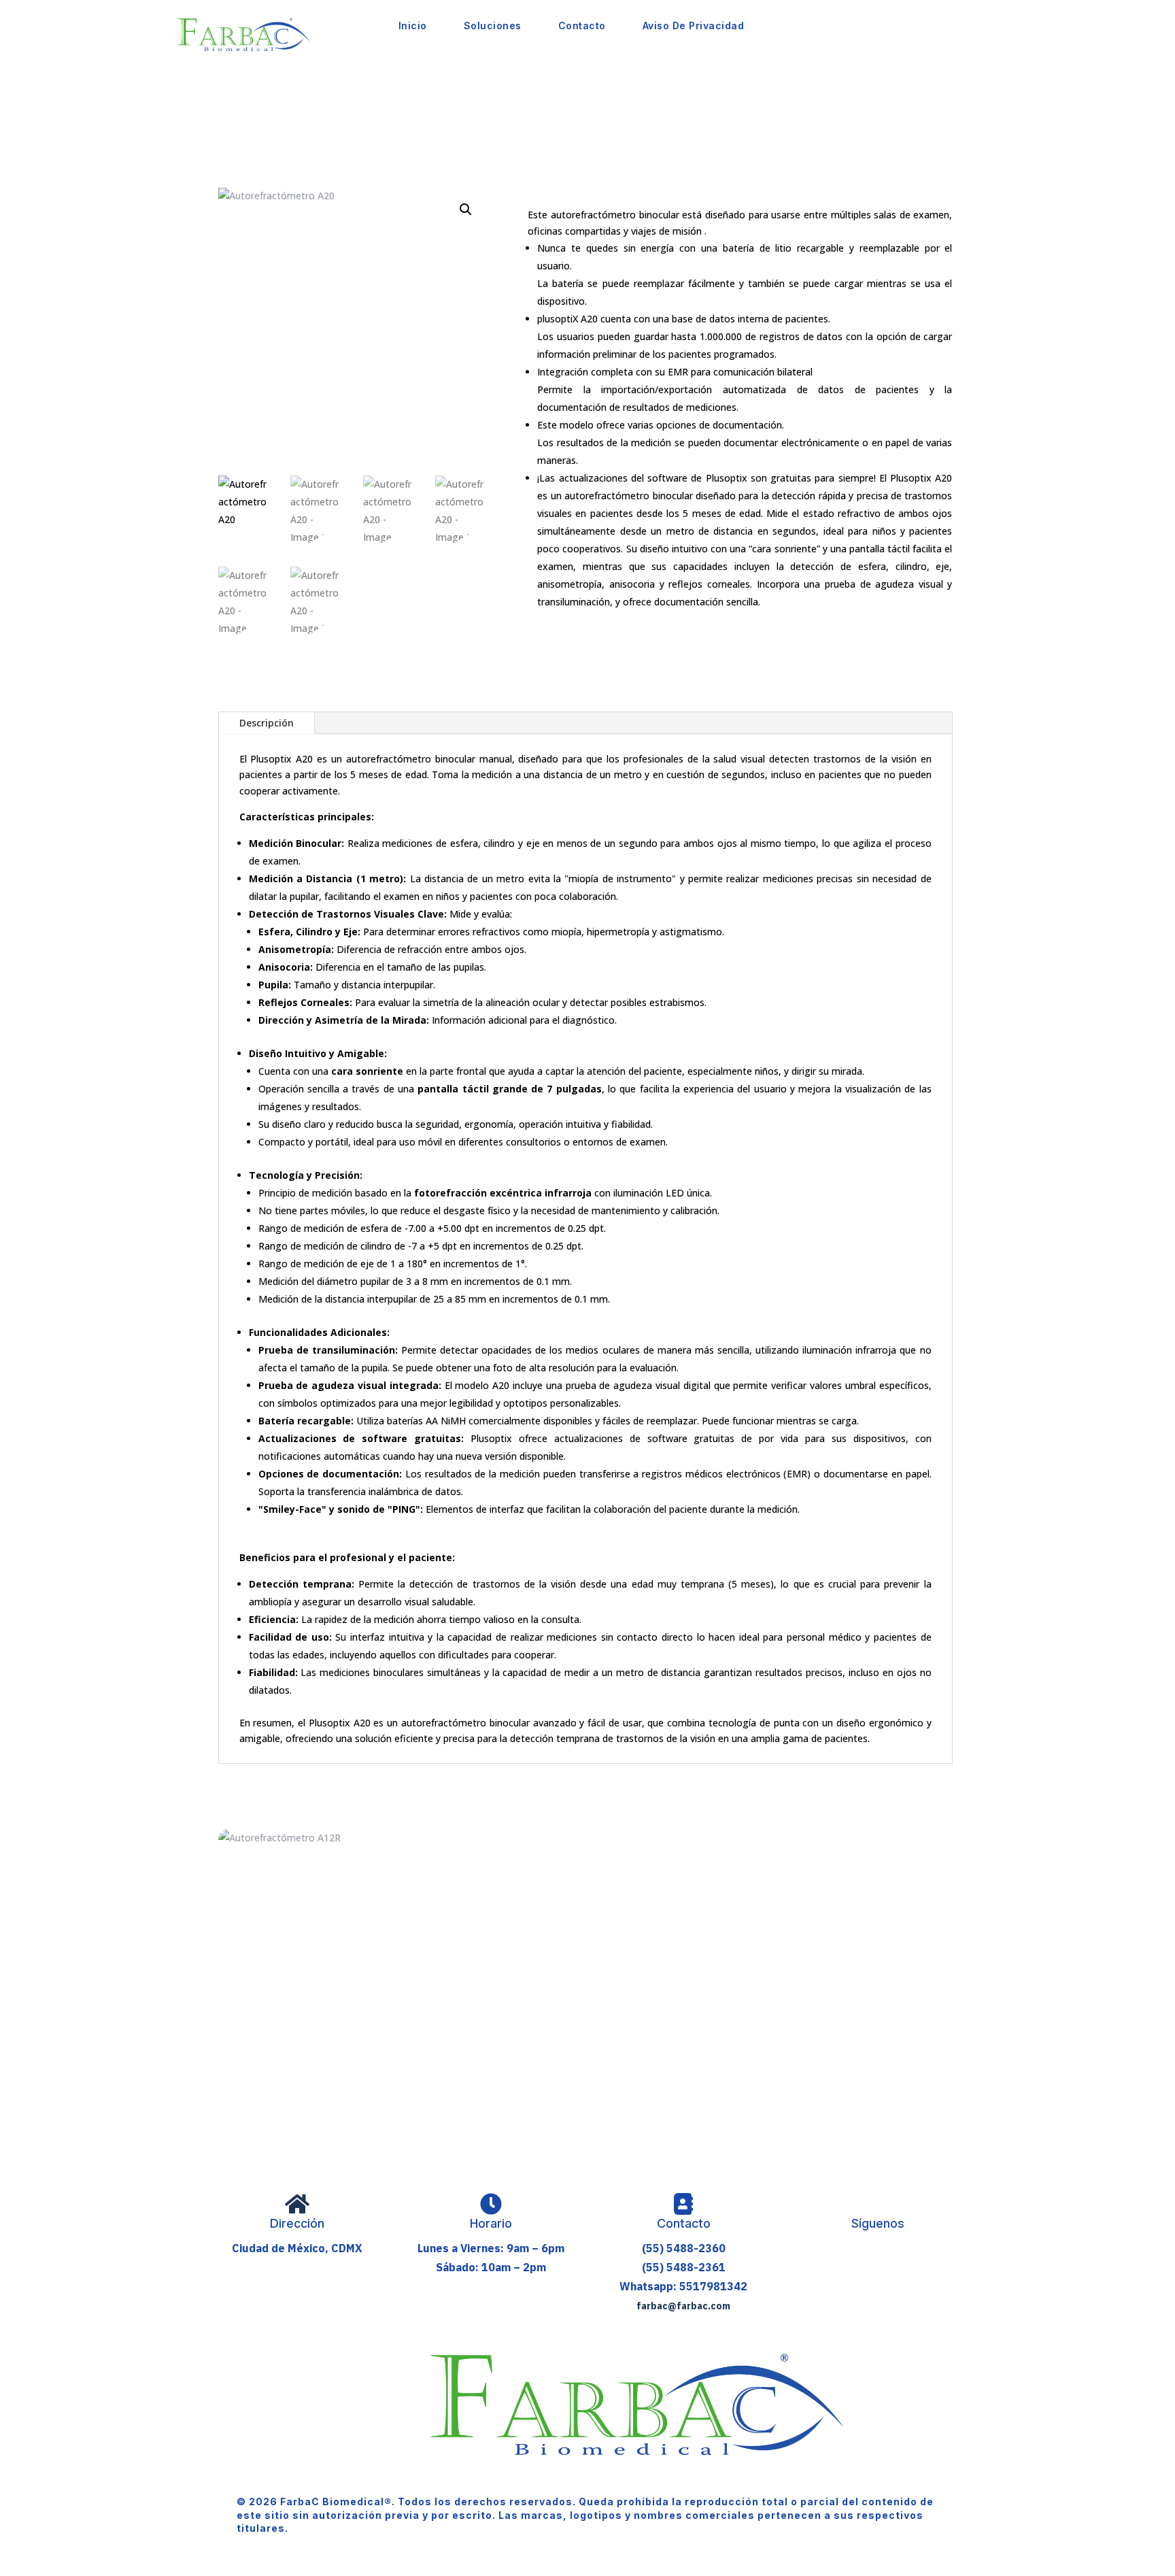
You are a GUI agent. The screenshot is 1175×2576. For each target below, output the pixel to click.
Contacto (582, 26)
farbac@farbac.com (683, 2306)
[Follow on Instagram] (872, 2256)
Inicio (413, 26)
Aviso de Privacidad (694, 26)
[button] (466, 210)
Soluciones (493, 26)
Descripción (267, 723)
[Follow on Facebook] (844, 2256)
